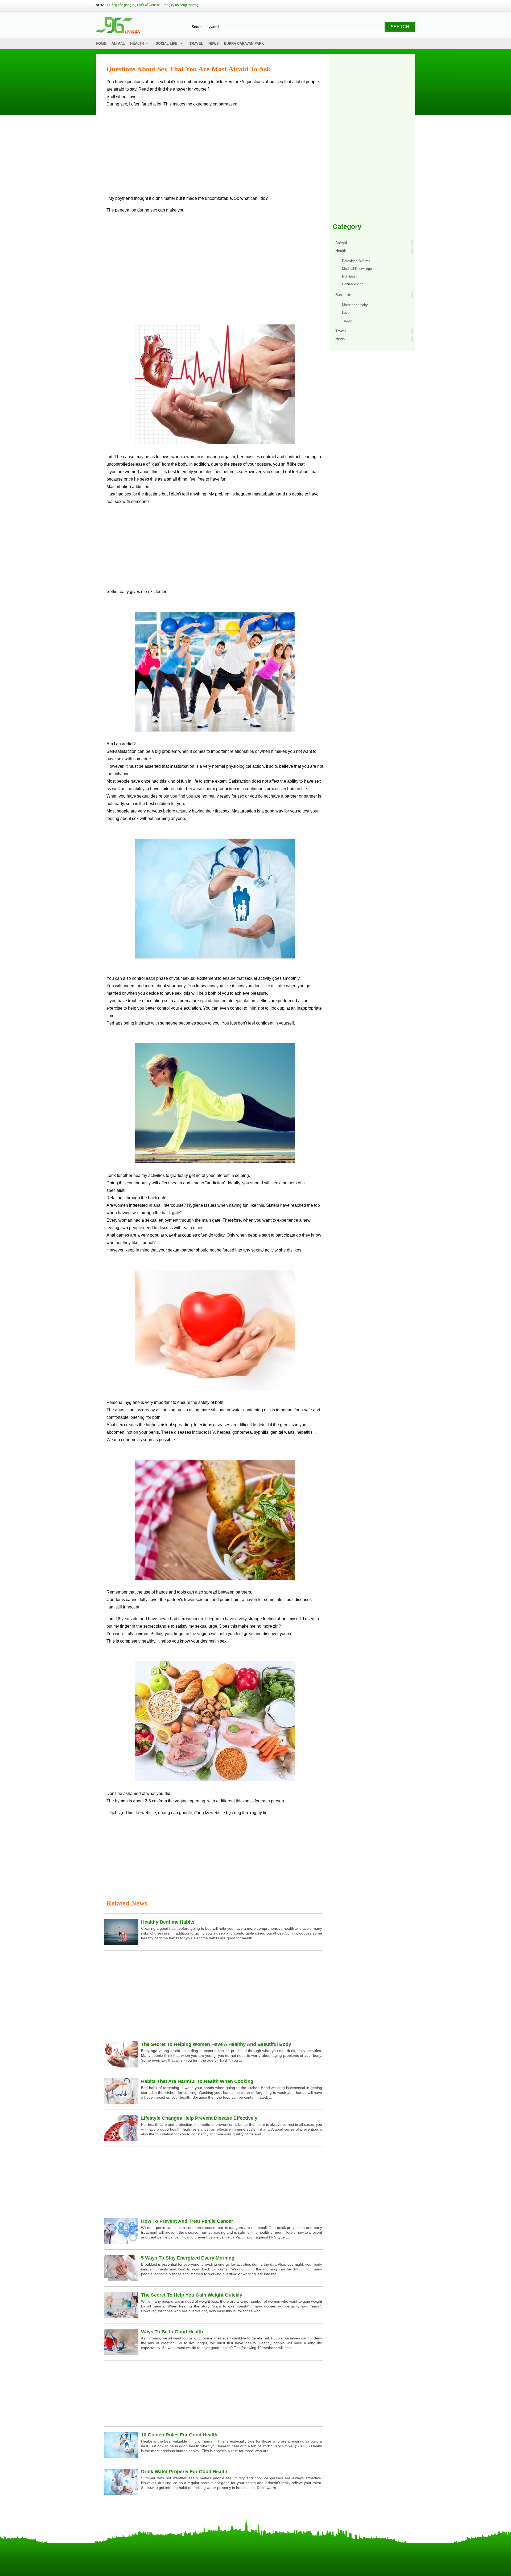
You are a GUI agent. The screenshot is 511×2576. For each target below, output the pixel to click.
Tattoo (347, 320)
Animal (118, 44)
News (214, 44)
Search (400, 27)
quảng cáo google (175, 1813)
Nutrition (348, 276)
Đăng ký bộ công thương (180, 5)
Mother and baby (355, 305)
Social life (167, 44)
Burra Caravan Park (244, 44)
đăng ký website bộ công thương (225, 1813)
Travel (196, 44)
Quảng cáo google (121, 5)
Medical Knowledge (357, 269)
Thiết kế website (148, 5)
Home (101, 44)
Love (346, 313)
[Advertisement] (215, 153)
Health (137, 44)
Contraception (353, 284)
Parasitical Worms (356, 261)
